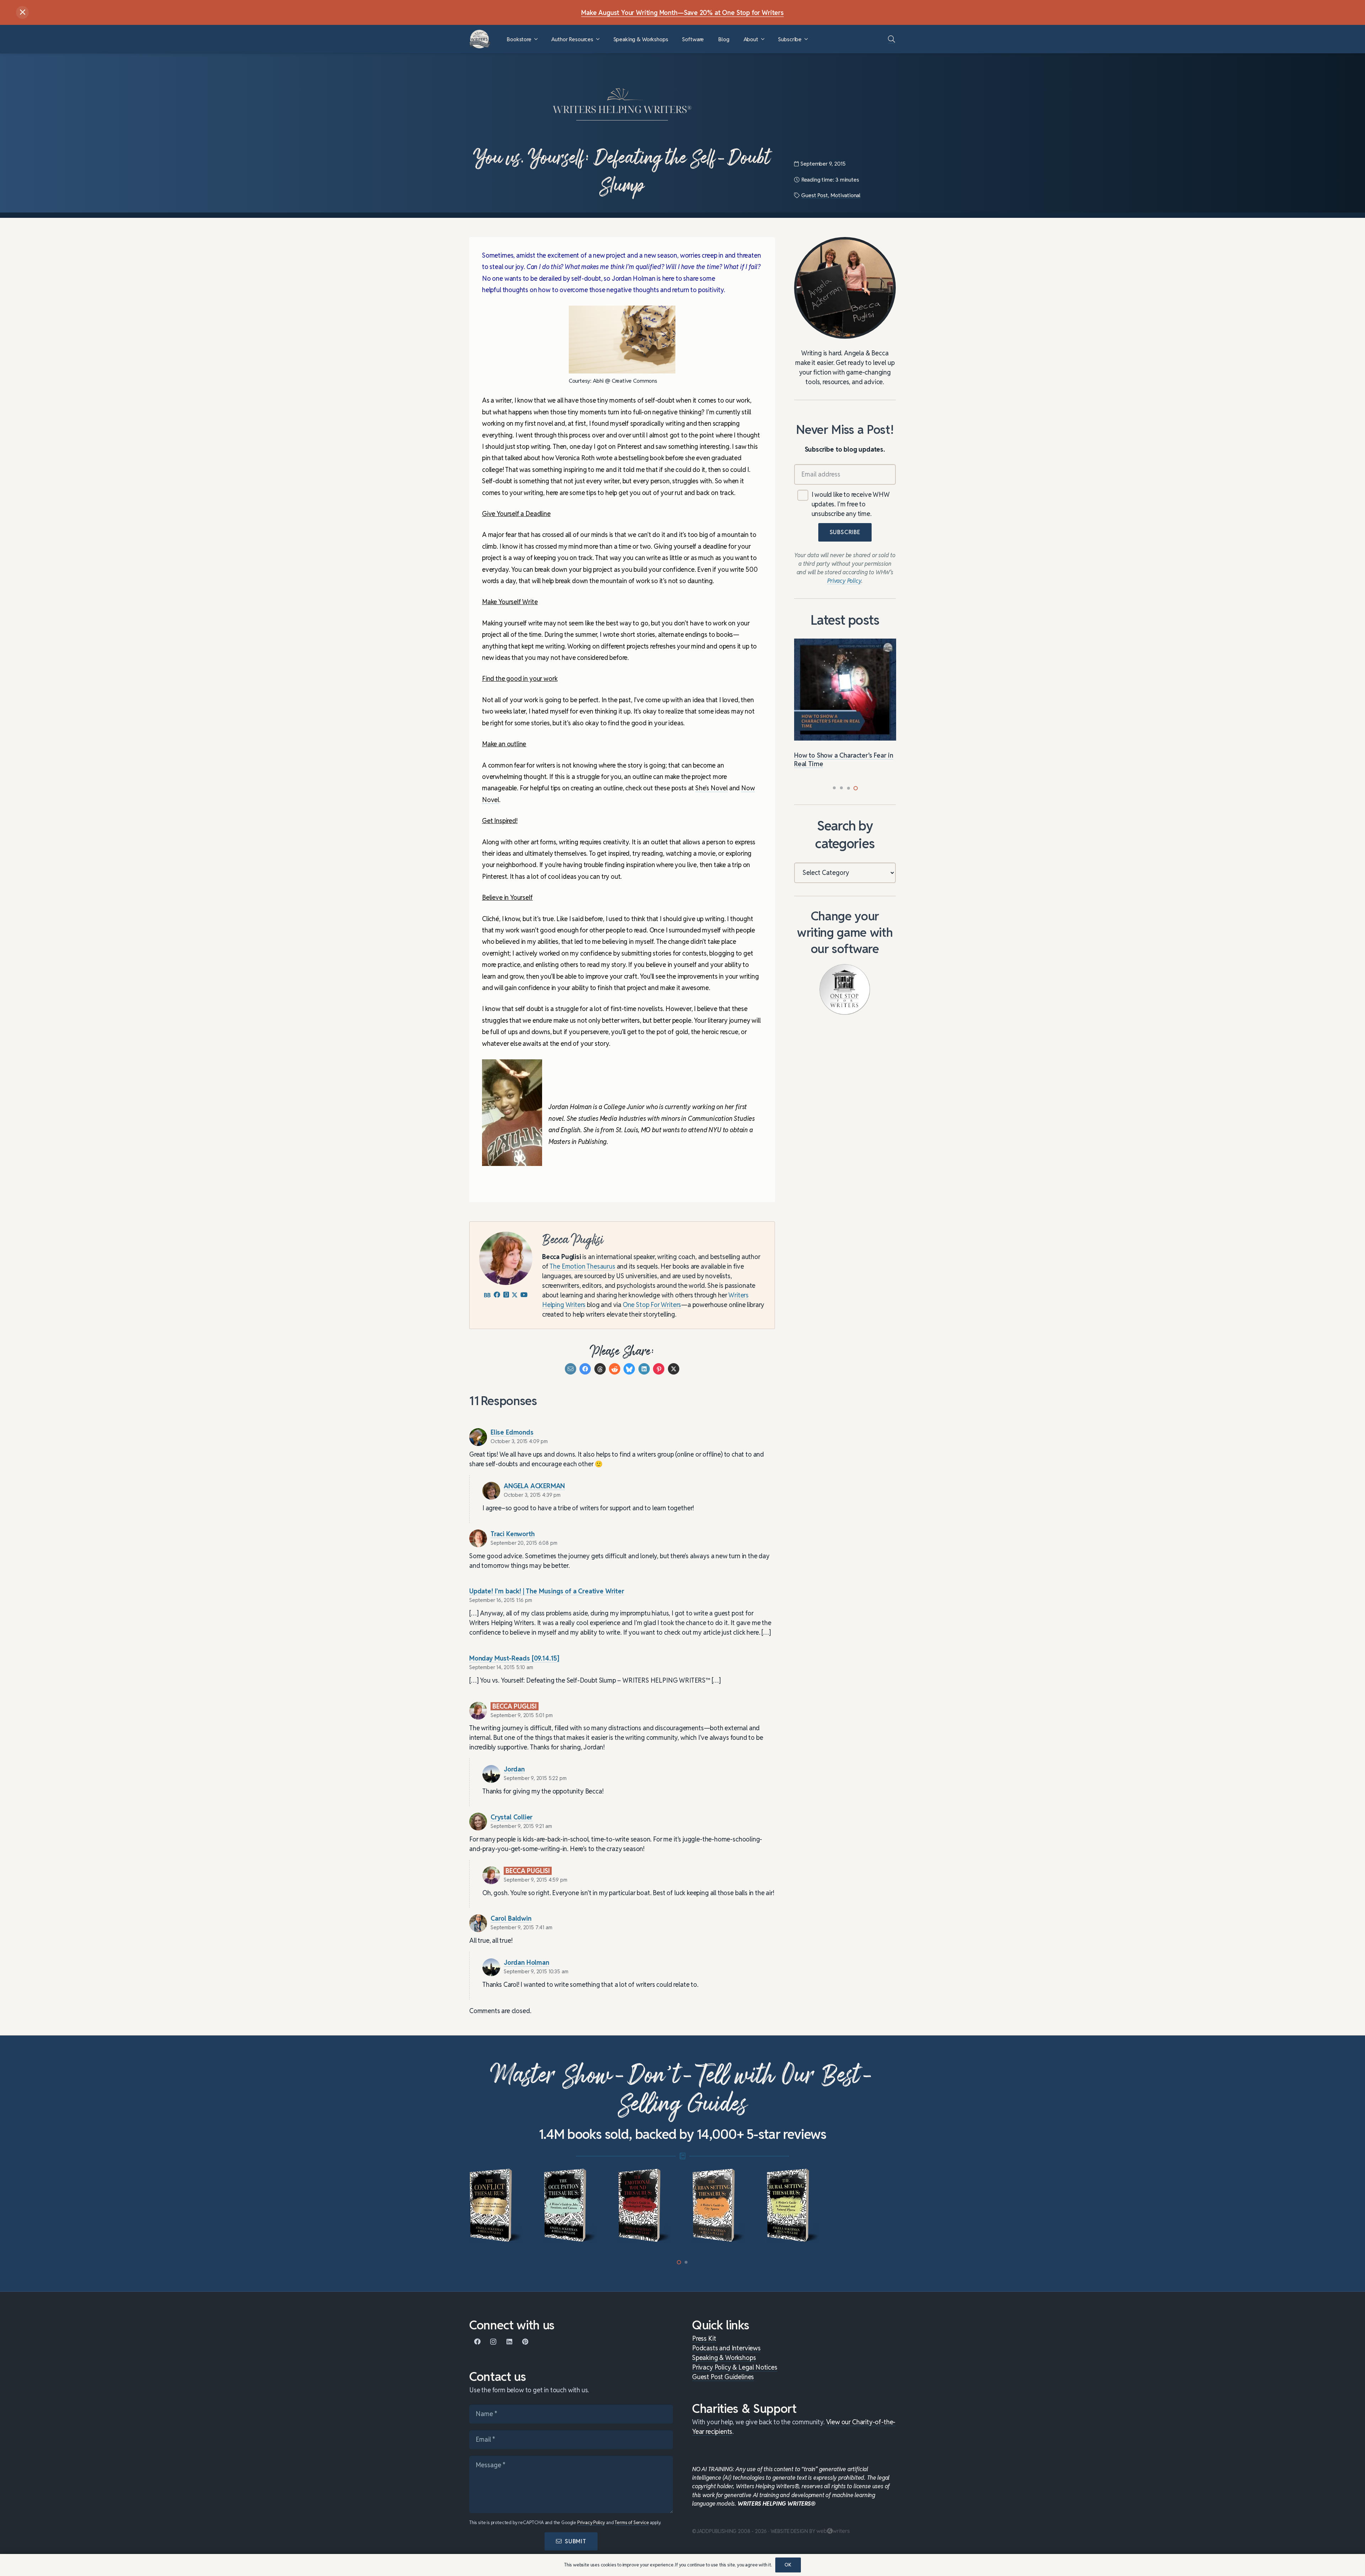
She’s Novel (711, 788)
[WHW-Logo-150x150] (480, 39)
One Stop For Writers (652, 1305)
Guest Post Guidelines (723, 2377)
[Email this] (571, 1369)
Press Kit (704, 2338)
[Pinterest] (525, 2342)
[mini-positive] (720, 2206)
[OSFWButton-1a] (845, 989)
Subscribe (845, 533)
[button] (536, 39)
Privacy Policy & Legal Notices (735, 2367)
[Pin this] (659, 1369)
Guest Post (814, 195)
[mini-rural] (645, 2206)
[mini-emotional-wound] (497, 2206)
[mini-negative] (794, 2206)
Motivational (845, 195)
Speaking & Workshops (724, 2358)
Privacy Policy (591, 2523)
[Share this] (585, 1369)
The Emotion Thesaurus (582, 1266)
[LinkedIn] (509, 2342)
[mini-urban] (571, 2206)
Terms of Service (632, 2523)
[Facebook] (477, 2342)
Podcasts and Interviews (726, 2348)
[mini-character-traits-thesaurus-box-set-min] (868, 2206)
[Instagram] (493, 2342)
